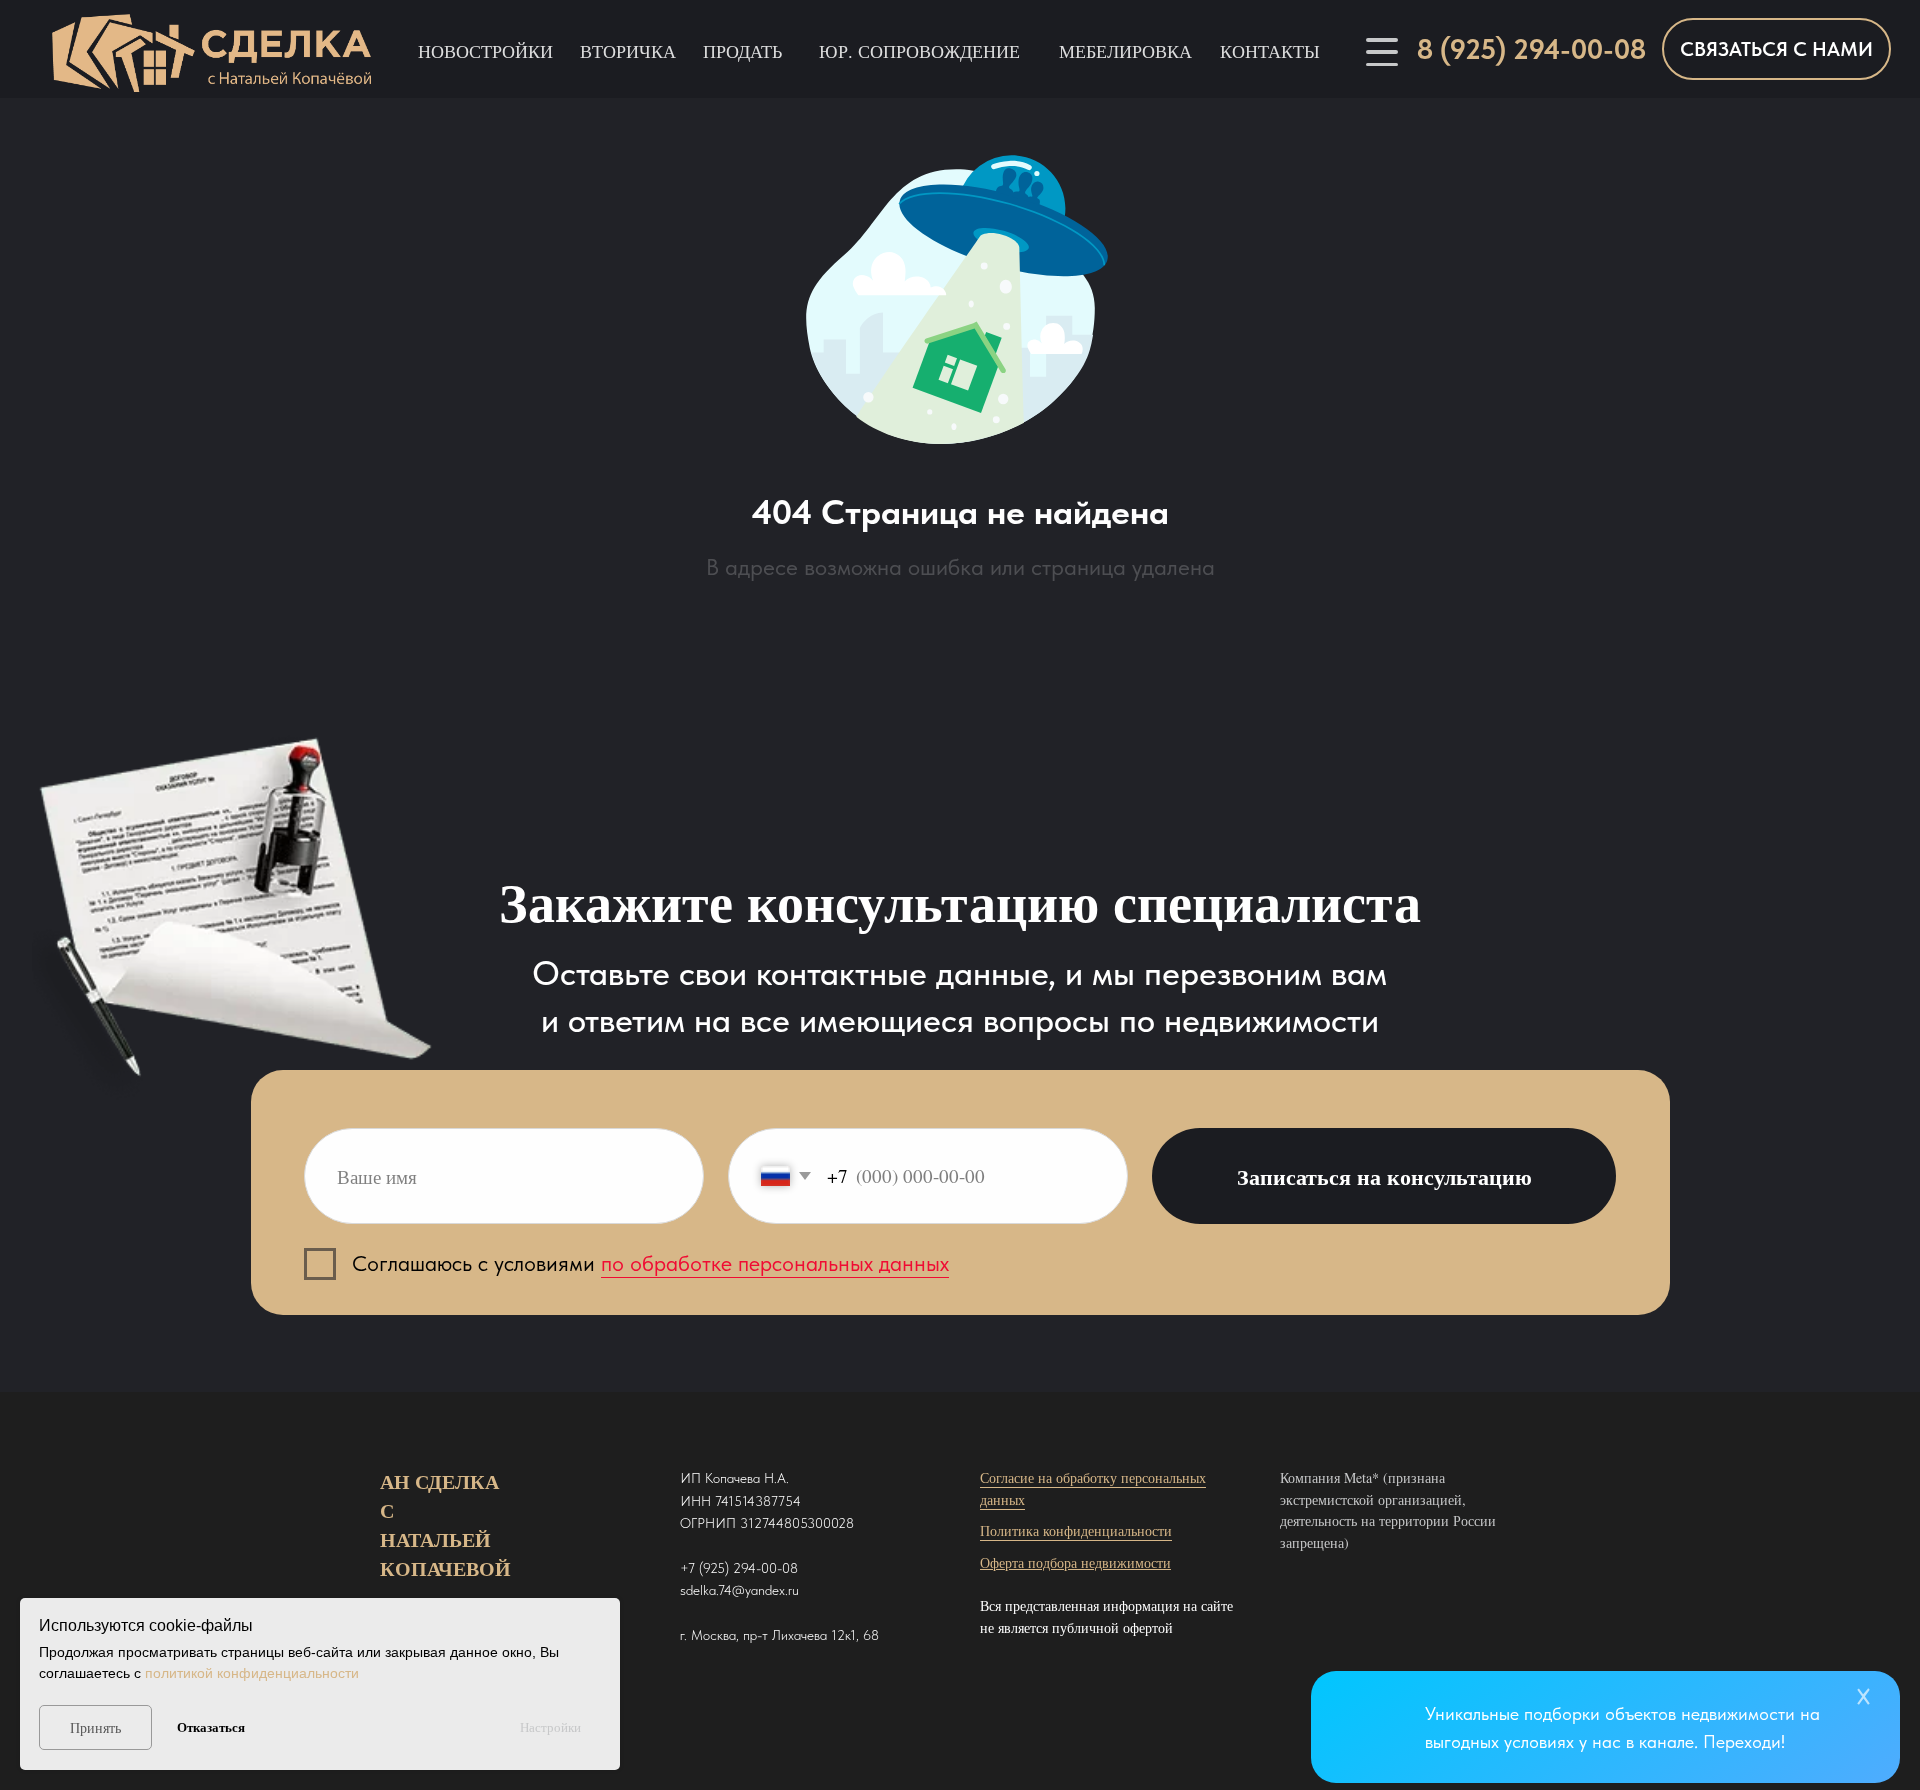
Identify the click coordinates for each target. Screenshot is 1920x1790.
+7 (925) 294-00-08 (739, 1568)
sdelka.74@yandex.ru (739, 1590)
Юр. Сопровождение (919, 51)
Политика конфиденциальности (1076, 1530)
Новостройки (485, 51)
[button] (1776, 49)
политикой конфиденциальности (252, 1673)
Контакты (1270, 51)
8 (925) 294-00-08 (1531, 49)
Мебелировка (1125, 51)
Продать (742, 51)
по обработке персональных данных (775, 1263)
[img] (1378, 1728)
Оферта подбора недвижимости (1075, 1562)
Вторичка (628, 51)
